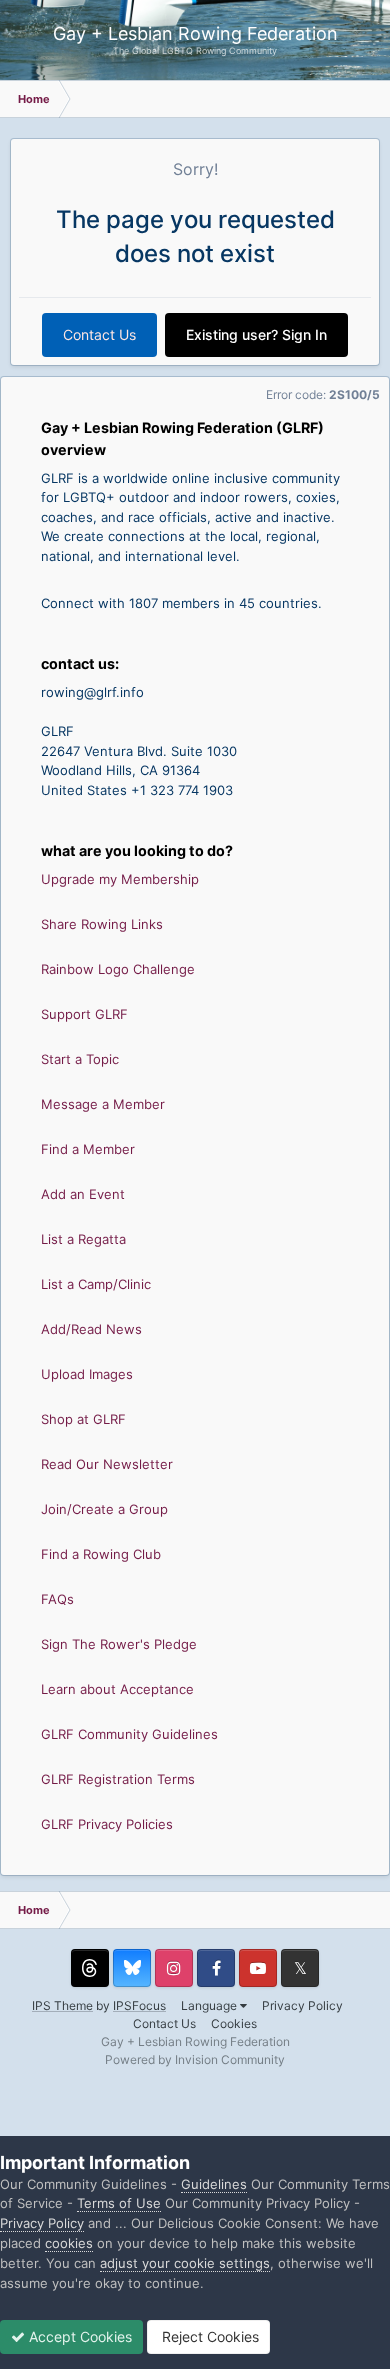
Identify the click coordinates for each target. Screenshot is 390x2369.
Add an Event (83, 1194)
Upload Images (87, 1374)
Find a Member (88, 1149)
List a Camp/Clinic (96, 1284)
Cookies (234, 2023)
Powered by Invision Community (195, 2059)
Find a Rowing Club (101, 1554)
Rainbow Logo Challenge (118, 969)
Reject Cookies (208, 2336)
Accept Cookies (78, 2336)
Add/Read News (91, 1329)
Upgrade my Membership (120, 879)
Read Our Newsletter (107, 1464)
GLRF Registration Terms (118, 1779)
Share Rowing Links (102, 924)
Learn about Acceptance (117, 1689)
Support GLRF (84, 1014)
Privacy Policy (302, 2005)
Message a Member (103, 1104)
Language (210, 2005)
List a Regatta (83, 1239)
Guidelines (214, 2184)
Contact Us (99, 334)
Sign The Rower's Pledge (119, 1644)
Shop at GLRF (83, 1419)
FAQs (57, 1599)
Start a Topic (80, 1059)
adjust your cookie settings (185, 2263)
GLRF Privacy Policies (107, 1824)
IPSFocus (139, 2005)
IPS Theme (62, 2005)
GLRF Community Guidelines (129, 1734)
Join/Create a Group (104, 1509)
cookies (69, 2243)
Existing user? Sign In (256, 334)
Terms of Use (119, 2203)
